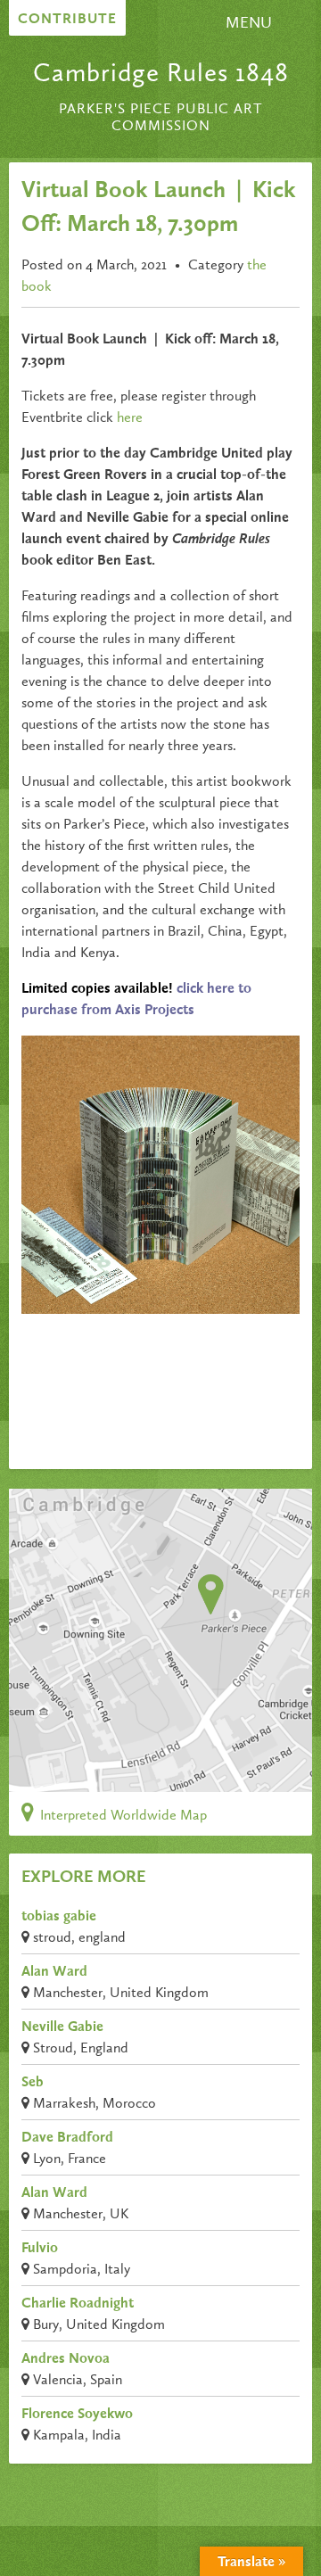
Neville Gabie (62, 2027)
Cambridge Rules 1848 (161, 74)
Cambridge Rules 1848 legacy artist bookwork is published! (235, 1392)
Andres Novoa (66, 2359)
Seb (33, 2083)
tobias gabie (59, 1917)
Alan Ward (54, 1972)
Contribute (67, 20)
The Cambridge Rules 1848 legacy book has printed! (89, 1382)
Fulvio (40, 2249)
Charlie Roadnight (78, 2304)
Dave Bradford (67, 2138)
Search (202, 30)
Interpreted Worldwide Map (122, 1816)
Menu (249, 23)
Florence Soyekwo (77, 2415)
